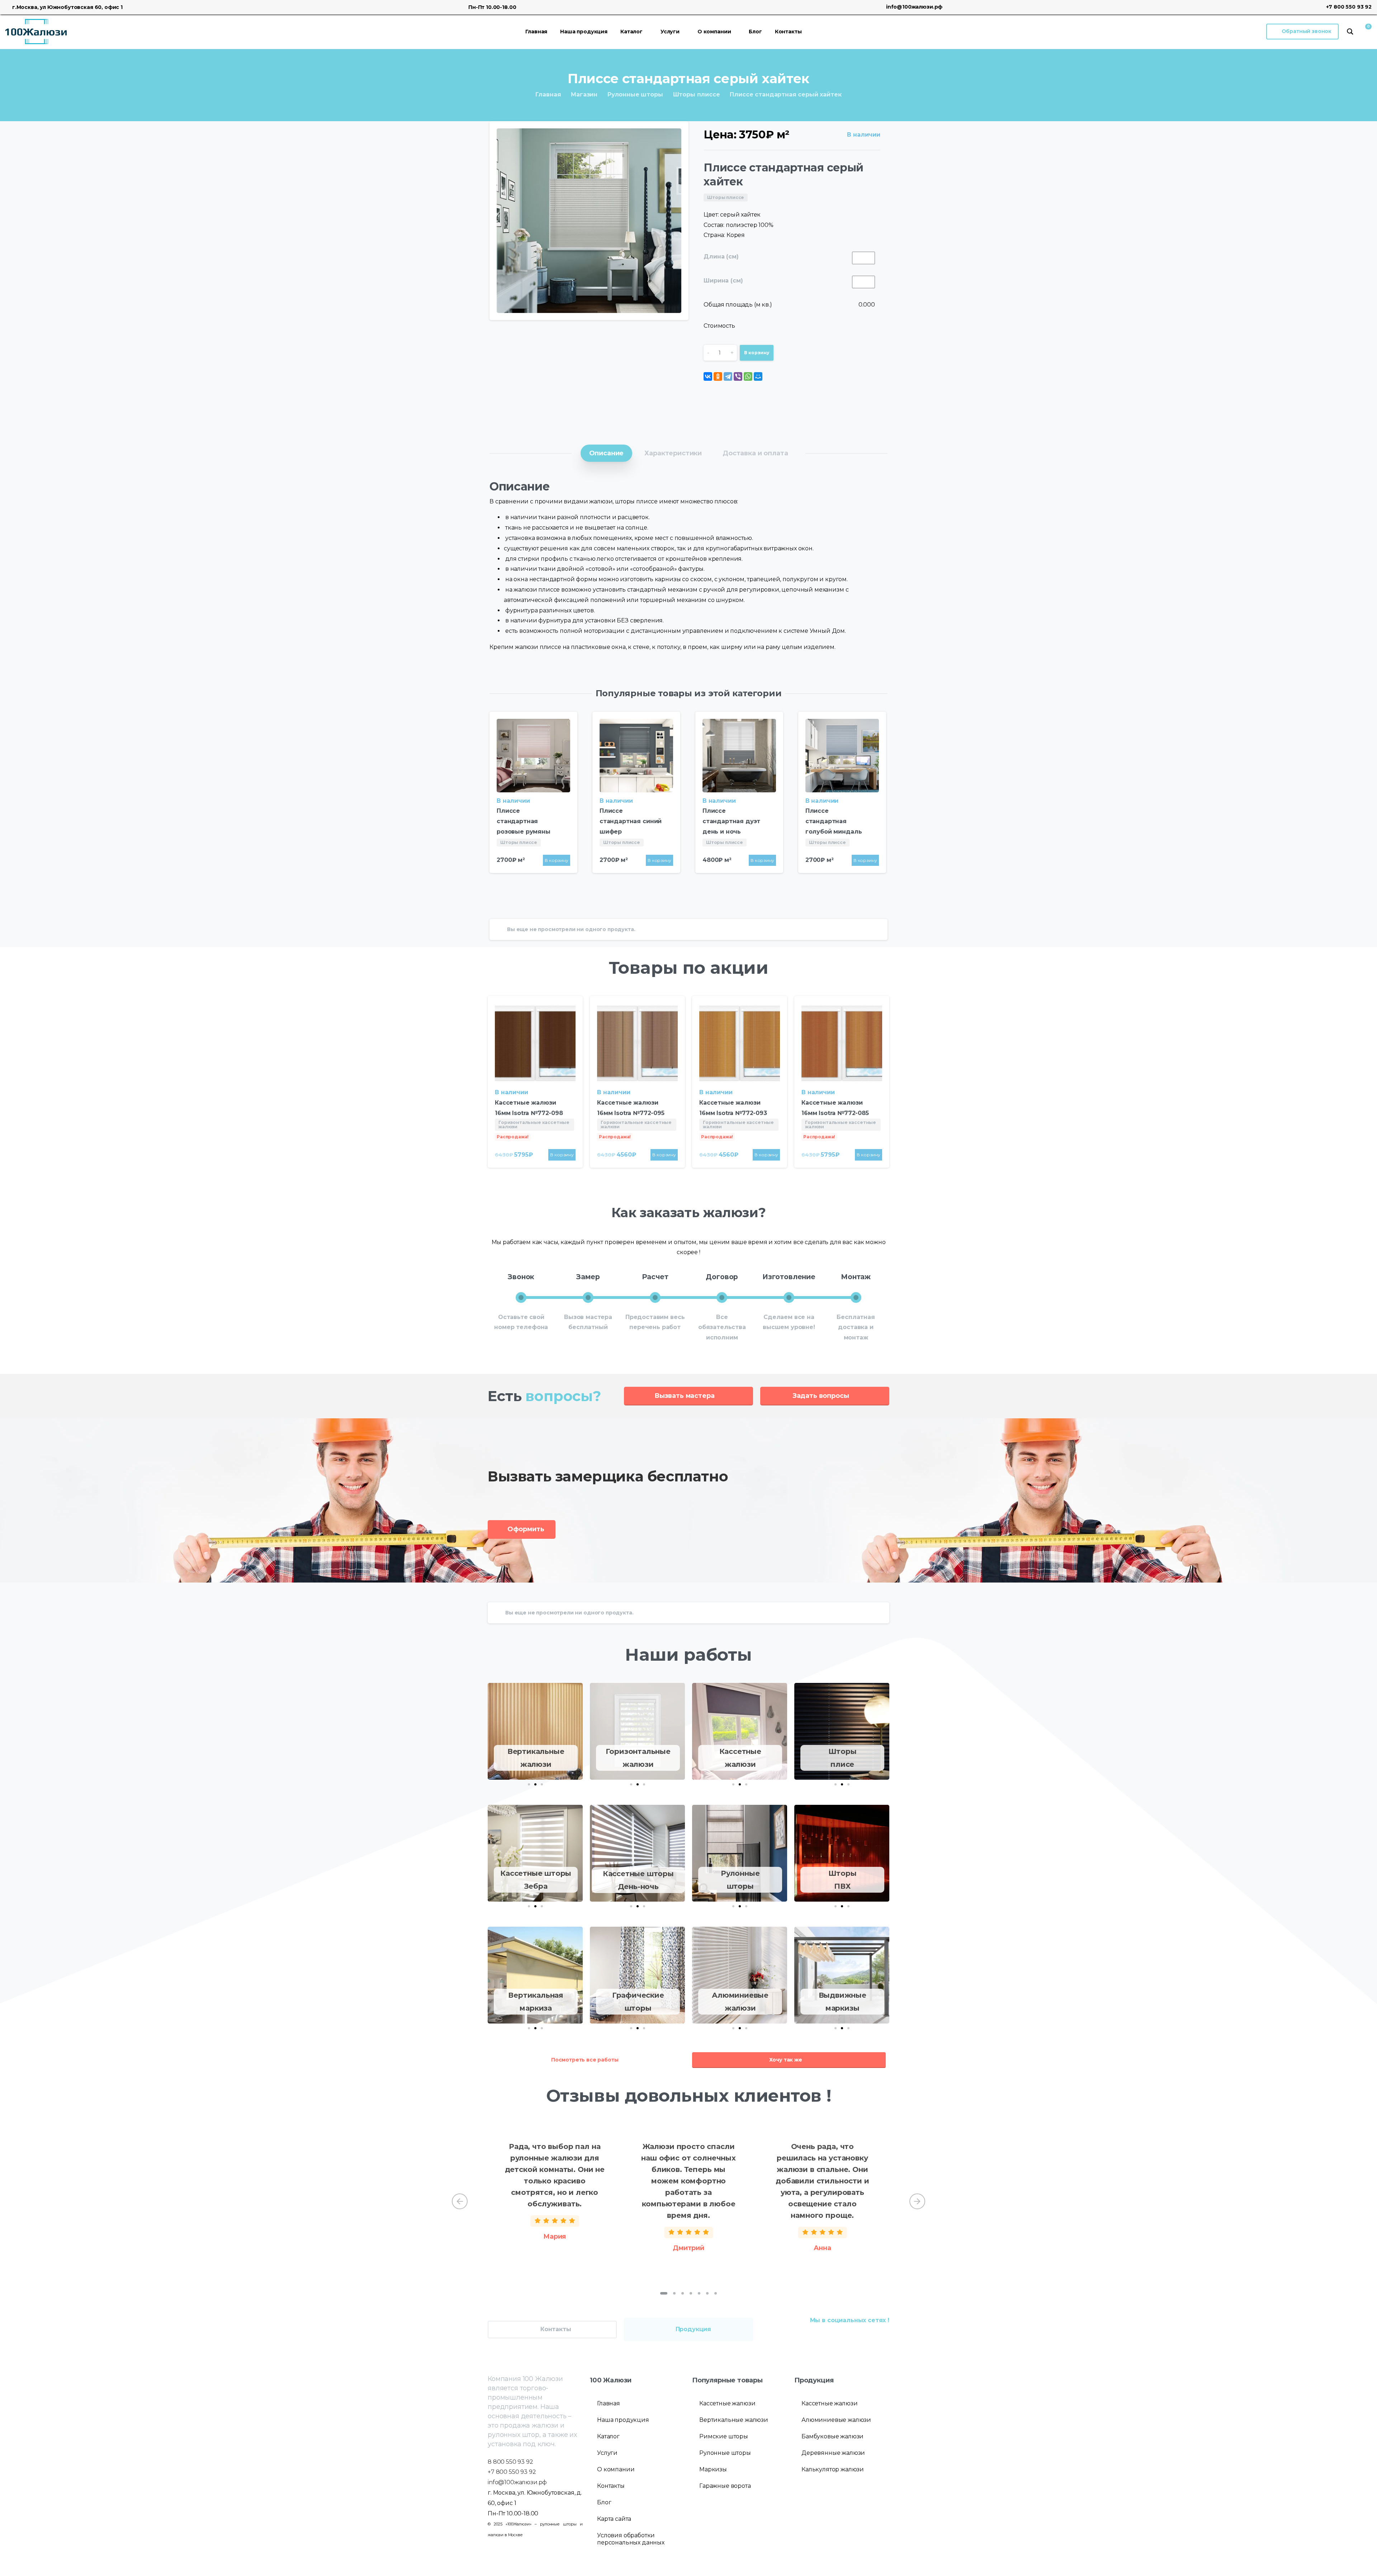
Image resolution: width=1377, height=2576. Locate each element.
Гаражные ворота (725, 2486)
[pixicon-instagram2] (868, 2337)
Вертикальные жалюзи (734, 2420)
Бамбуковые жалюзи (832, 2436)
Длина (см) (721, 257)
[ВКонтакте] (708, 376)
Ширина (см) (723, 281)
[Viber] (738, 376)
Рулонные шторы (635, 94)
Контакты (611, 2486)
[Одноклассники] (718, 376)
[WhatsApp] (748, 376)
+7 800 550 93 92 (1349, 7)
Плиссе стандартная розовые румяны (524, 821)
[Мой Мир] (758, 376)
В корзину (757, 353)
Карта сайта (614, 2519)
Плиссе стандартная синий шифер (631, 821)
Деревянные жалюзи (833, 2453)
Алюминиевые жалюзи (836, 2420)
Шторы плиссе (697, 94)
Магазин (584, 94)
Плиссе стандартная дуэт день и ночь (731, 821)
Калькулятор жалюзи (833, 2469)
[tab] (607, 453)
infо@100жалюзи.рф (517, 2482)
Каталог (608, 2436)
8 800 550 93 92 (510, 2462)
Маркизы (713, 2469)
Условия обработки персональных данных (631, 2539)
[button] (529, 1784)
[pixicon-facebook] (882, 2337)
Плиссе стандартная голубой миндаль (834, 821)
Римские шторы (724, 2436)
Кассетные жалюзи (727, 2403)
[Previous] (460, 2201)
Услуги (607, 2453)
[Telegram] (728, 376)
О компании (616, 2469)
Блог (604, 2502)
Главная (548, 94)
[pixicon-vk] (854, 2337)
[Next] (917, 2201)
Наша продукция (623, 2420)
